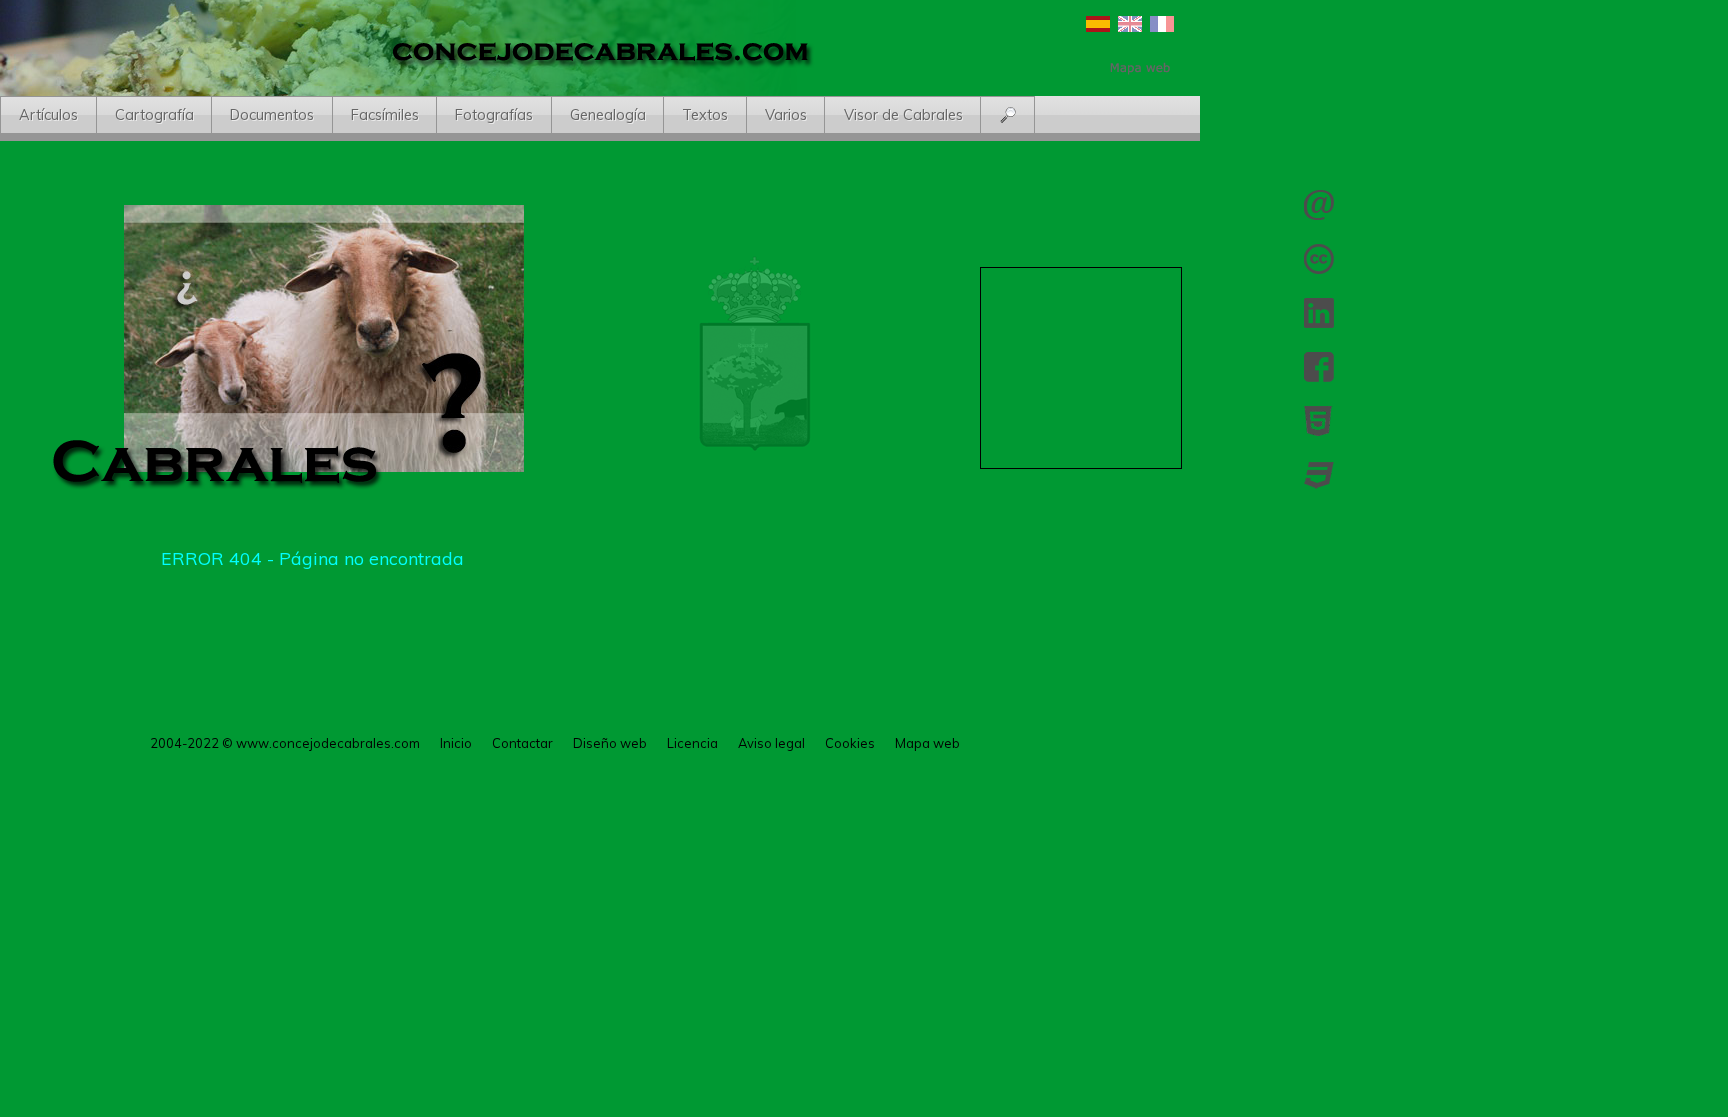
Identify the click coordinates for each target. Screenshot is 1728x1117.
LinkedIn (1319, 313)
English (1130, 24)
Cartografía (154, 115)
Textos (705, 115)
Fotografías (494, 115)
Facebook (1319, 367)
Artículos (48, 115)
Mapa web (927, 743)
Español (1098, 24)
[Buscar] (1008, 116)
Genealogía (608, 115)
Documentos (272, 115)
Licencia (1319, 259)
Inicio (456, 743)
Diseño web (610, 743)
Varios (786, 115)
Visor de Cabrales (903, 115)
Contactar (1319, 205)
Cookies (850, 743)
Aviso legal (771, 743)
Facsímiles (385, 115)
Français (1162, 24)
